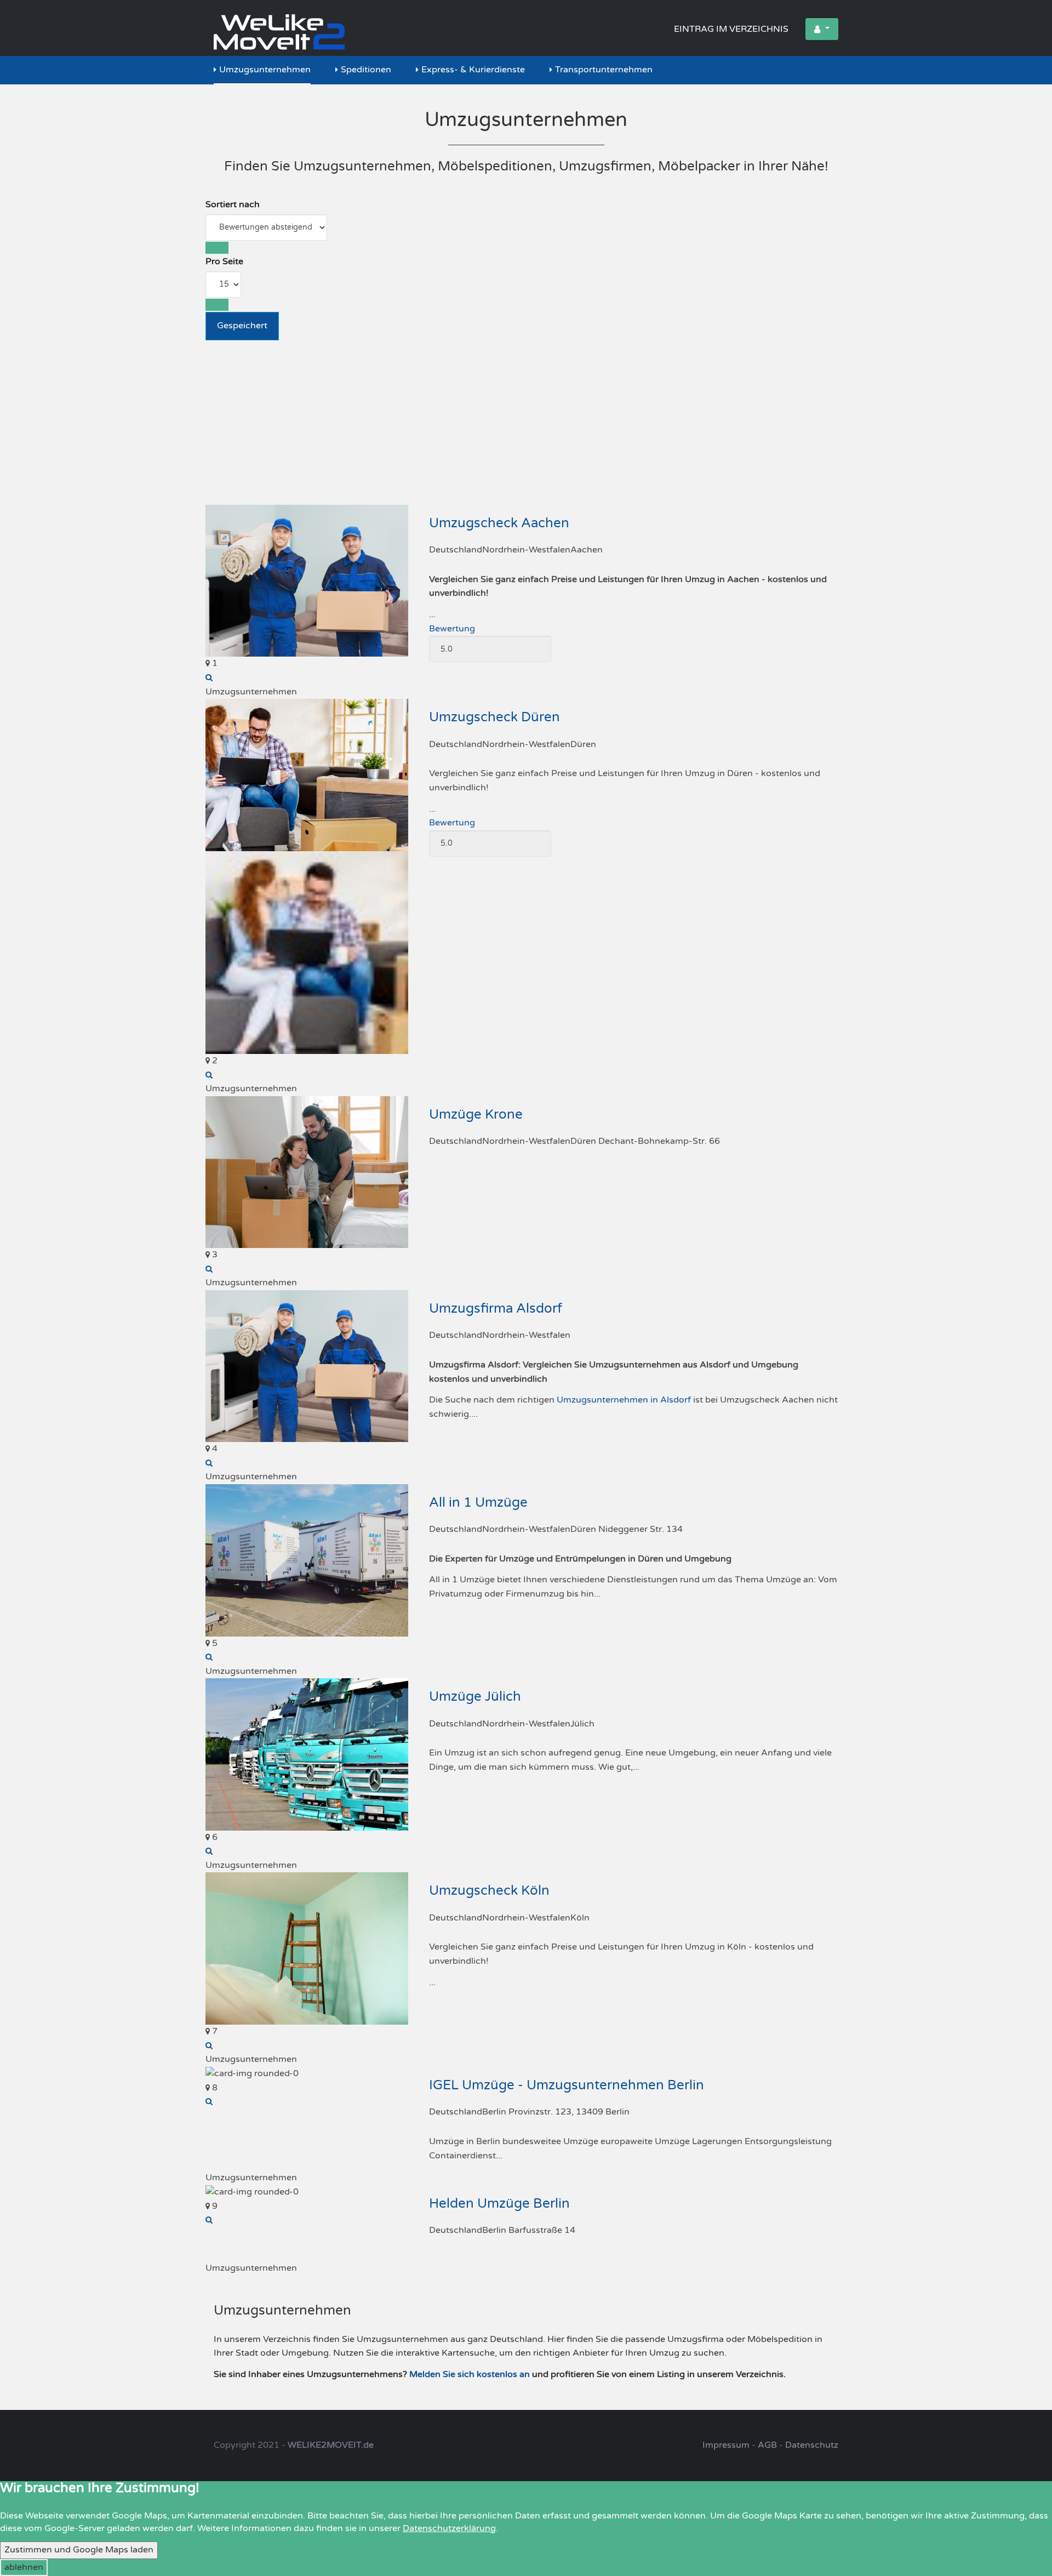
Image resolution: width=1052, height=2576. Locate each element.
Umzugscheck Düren (494, 717)
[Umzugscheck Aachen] (209, 677)
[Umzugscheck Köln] (209, 2045)
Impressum (726, 2445)
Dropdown (822, 29)
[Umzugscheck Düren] (209, 1075)
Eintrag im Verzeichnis (731, 29)
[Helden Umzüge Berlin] (209, 2220)
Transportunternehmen (604, 70)
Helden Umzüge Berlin (499, 2204)
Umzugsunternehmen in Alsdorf (624, 1400)
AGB (767, 2445)
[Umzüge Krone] (209, 1269)
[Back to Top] (1025, 2532)
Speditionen (366, 70)
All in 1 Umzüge (478, 1503)
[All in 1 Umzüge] (209, 1657)
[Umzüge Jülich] (209, 1851)
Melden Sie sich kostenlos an (470, 2374)
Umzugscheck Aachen (499, 523)
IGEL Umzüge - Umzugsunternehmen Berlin (567, 2085)
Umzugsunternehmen (265, 70)
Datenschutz (812, 2445)
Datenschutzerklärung (449, 2528)
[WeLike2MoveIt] (279, 28)
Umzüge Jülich (475, 1697)
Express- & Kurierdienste (473, 70)
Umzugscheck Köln (489, 1891)
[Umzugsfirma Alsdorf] (209, 1463)
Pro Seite (224, 261)
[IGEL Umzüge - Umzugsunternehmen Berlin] (209, 2101)
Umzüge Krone (476, 1115)
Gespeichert (242, 326)
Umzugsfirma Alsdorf (496, 1309)
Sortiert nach (233, 204)
